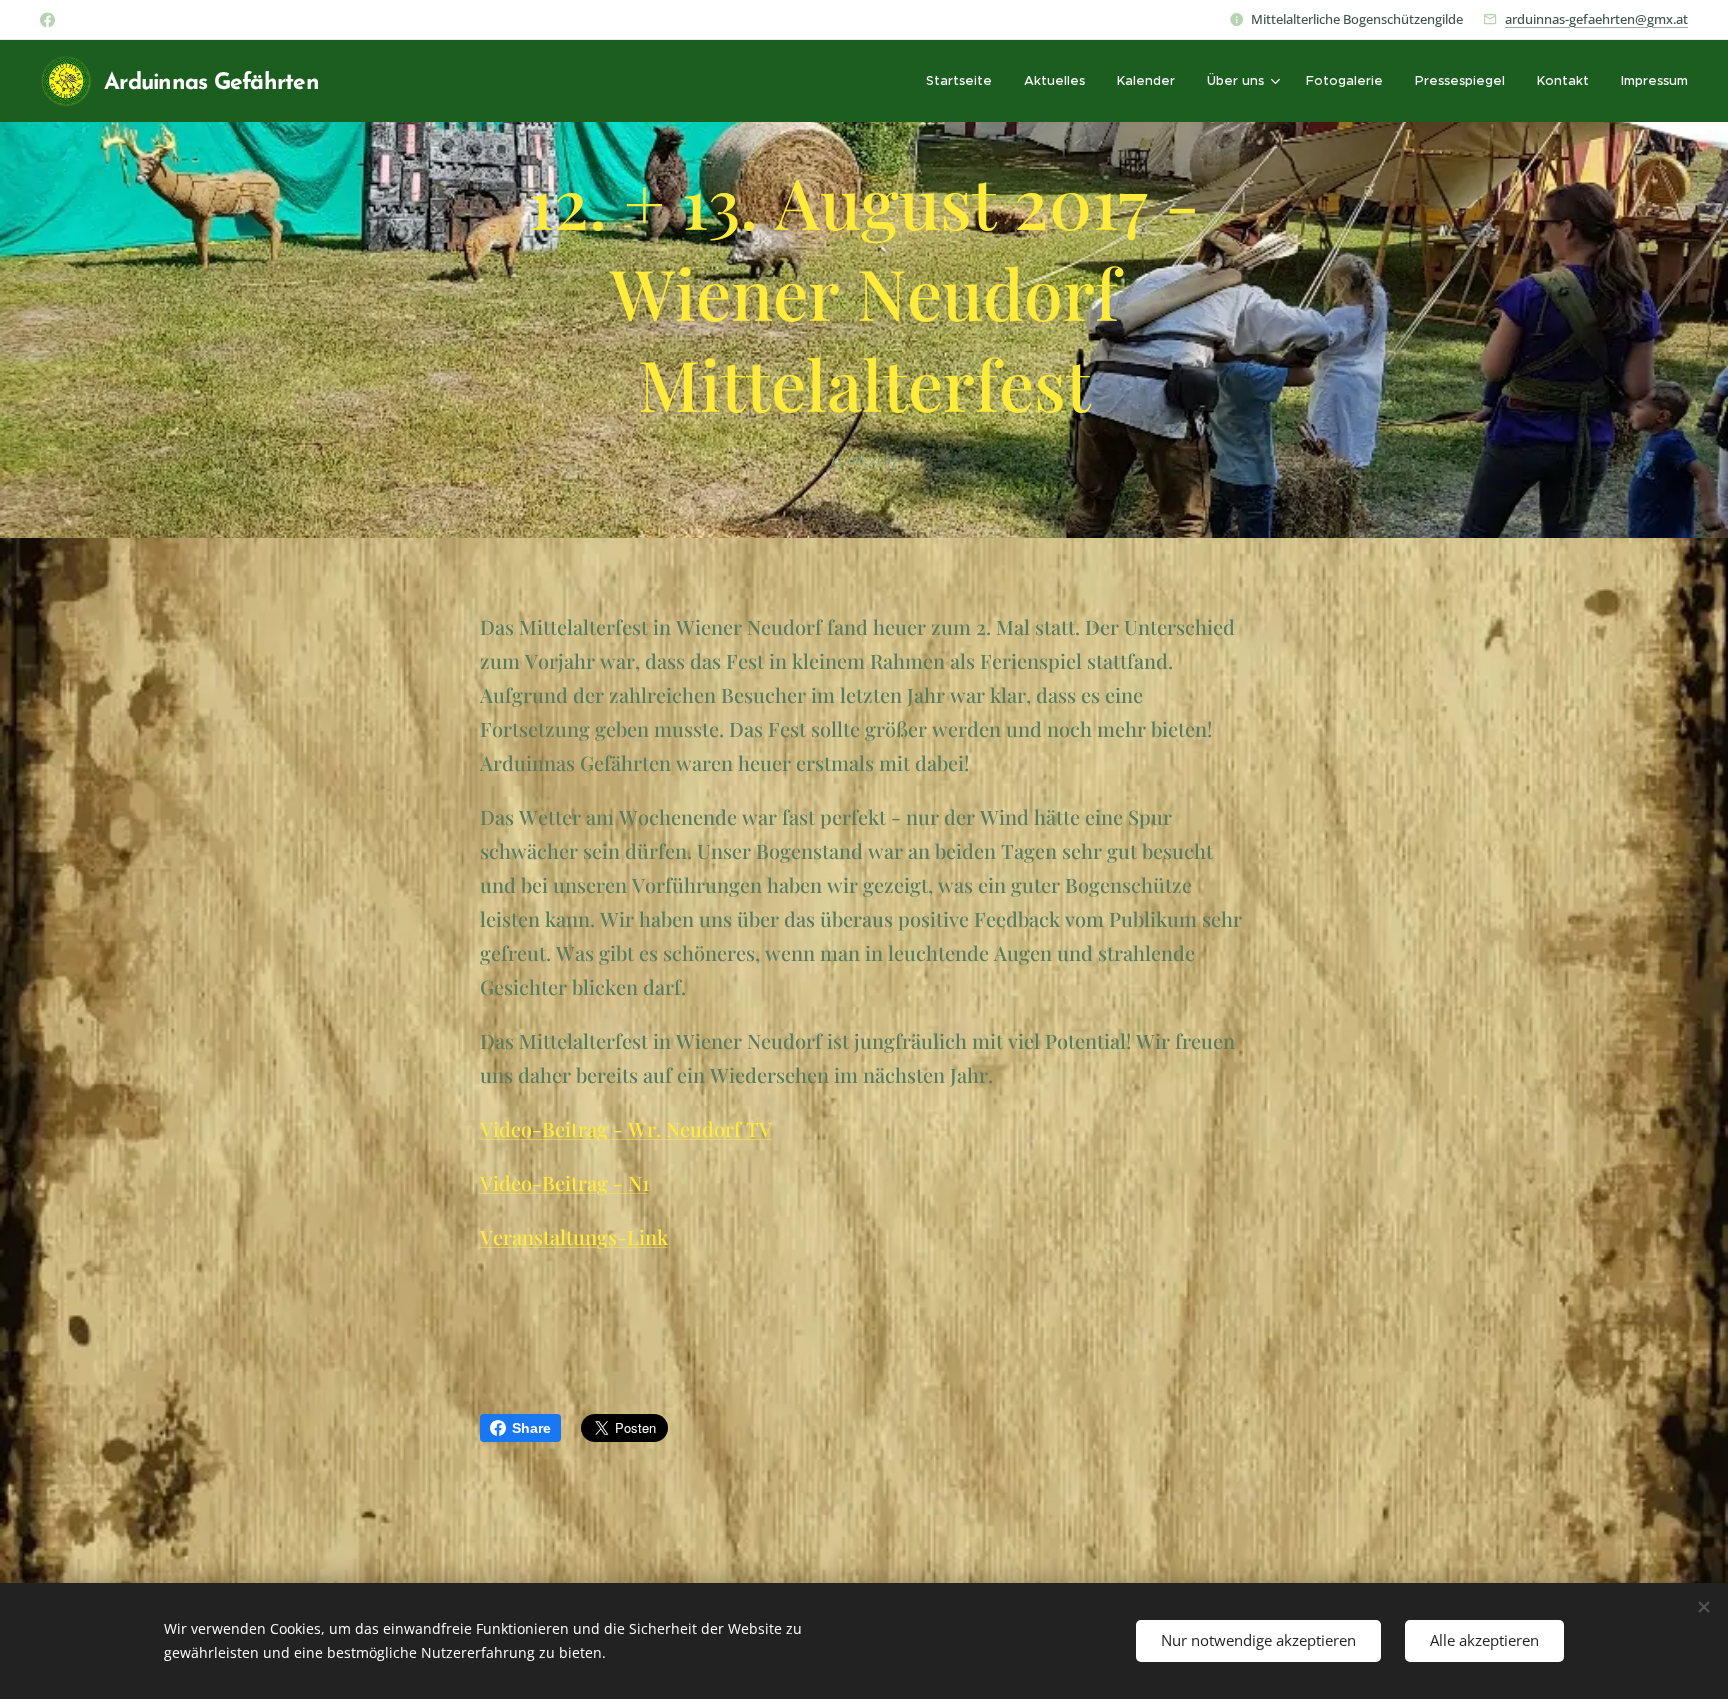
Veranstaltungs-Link (574, 1236)
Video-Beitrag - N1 (564, 1182)
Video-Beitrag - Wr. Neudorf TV (626, 1128)
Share (531, 1428)
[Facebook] (47, 20)
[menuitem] (964, 81)
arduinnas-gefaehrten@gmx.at (1596, 19)
